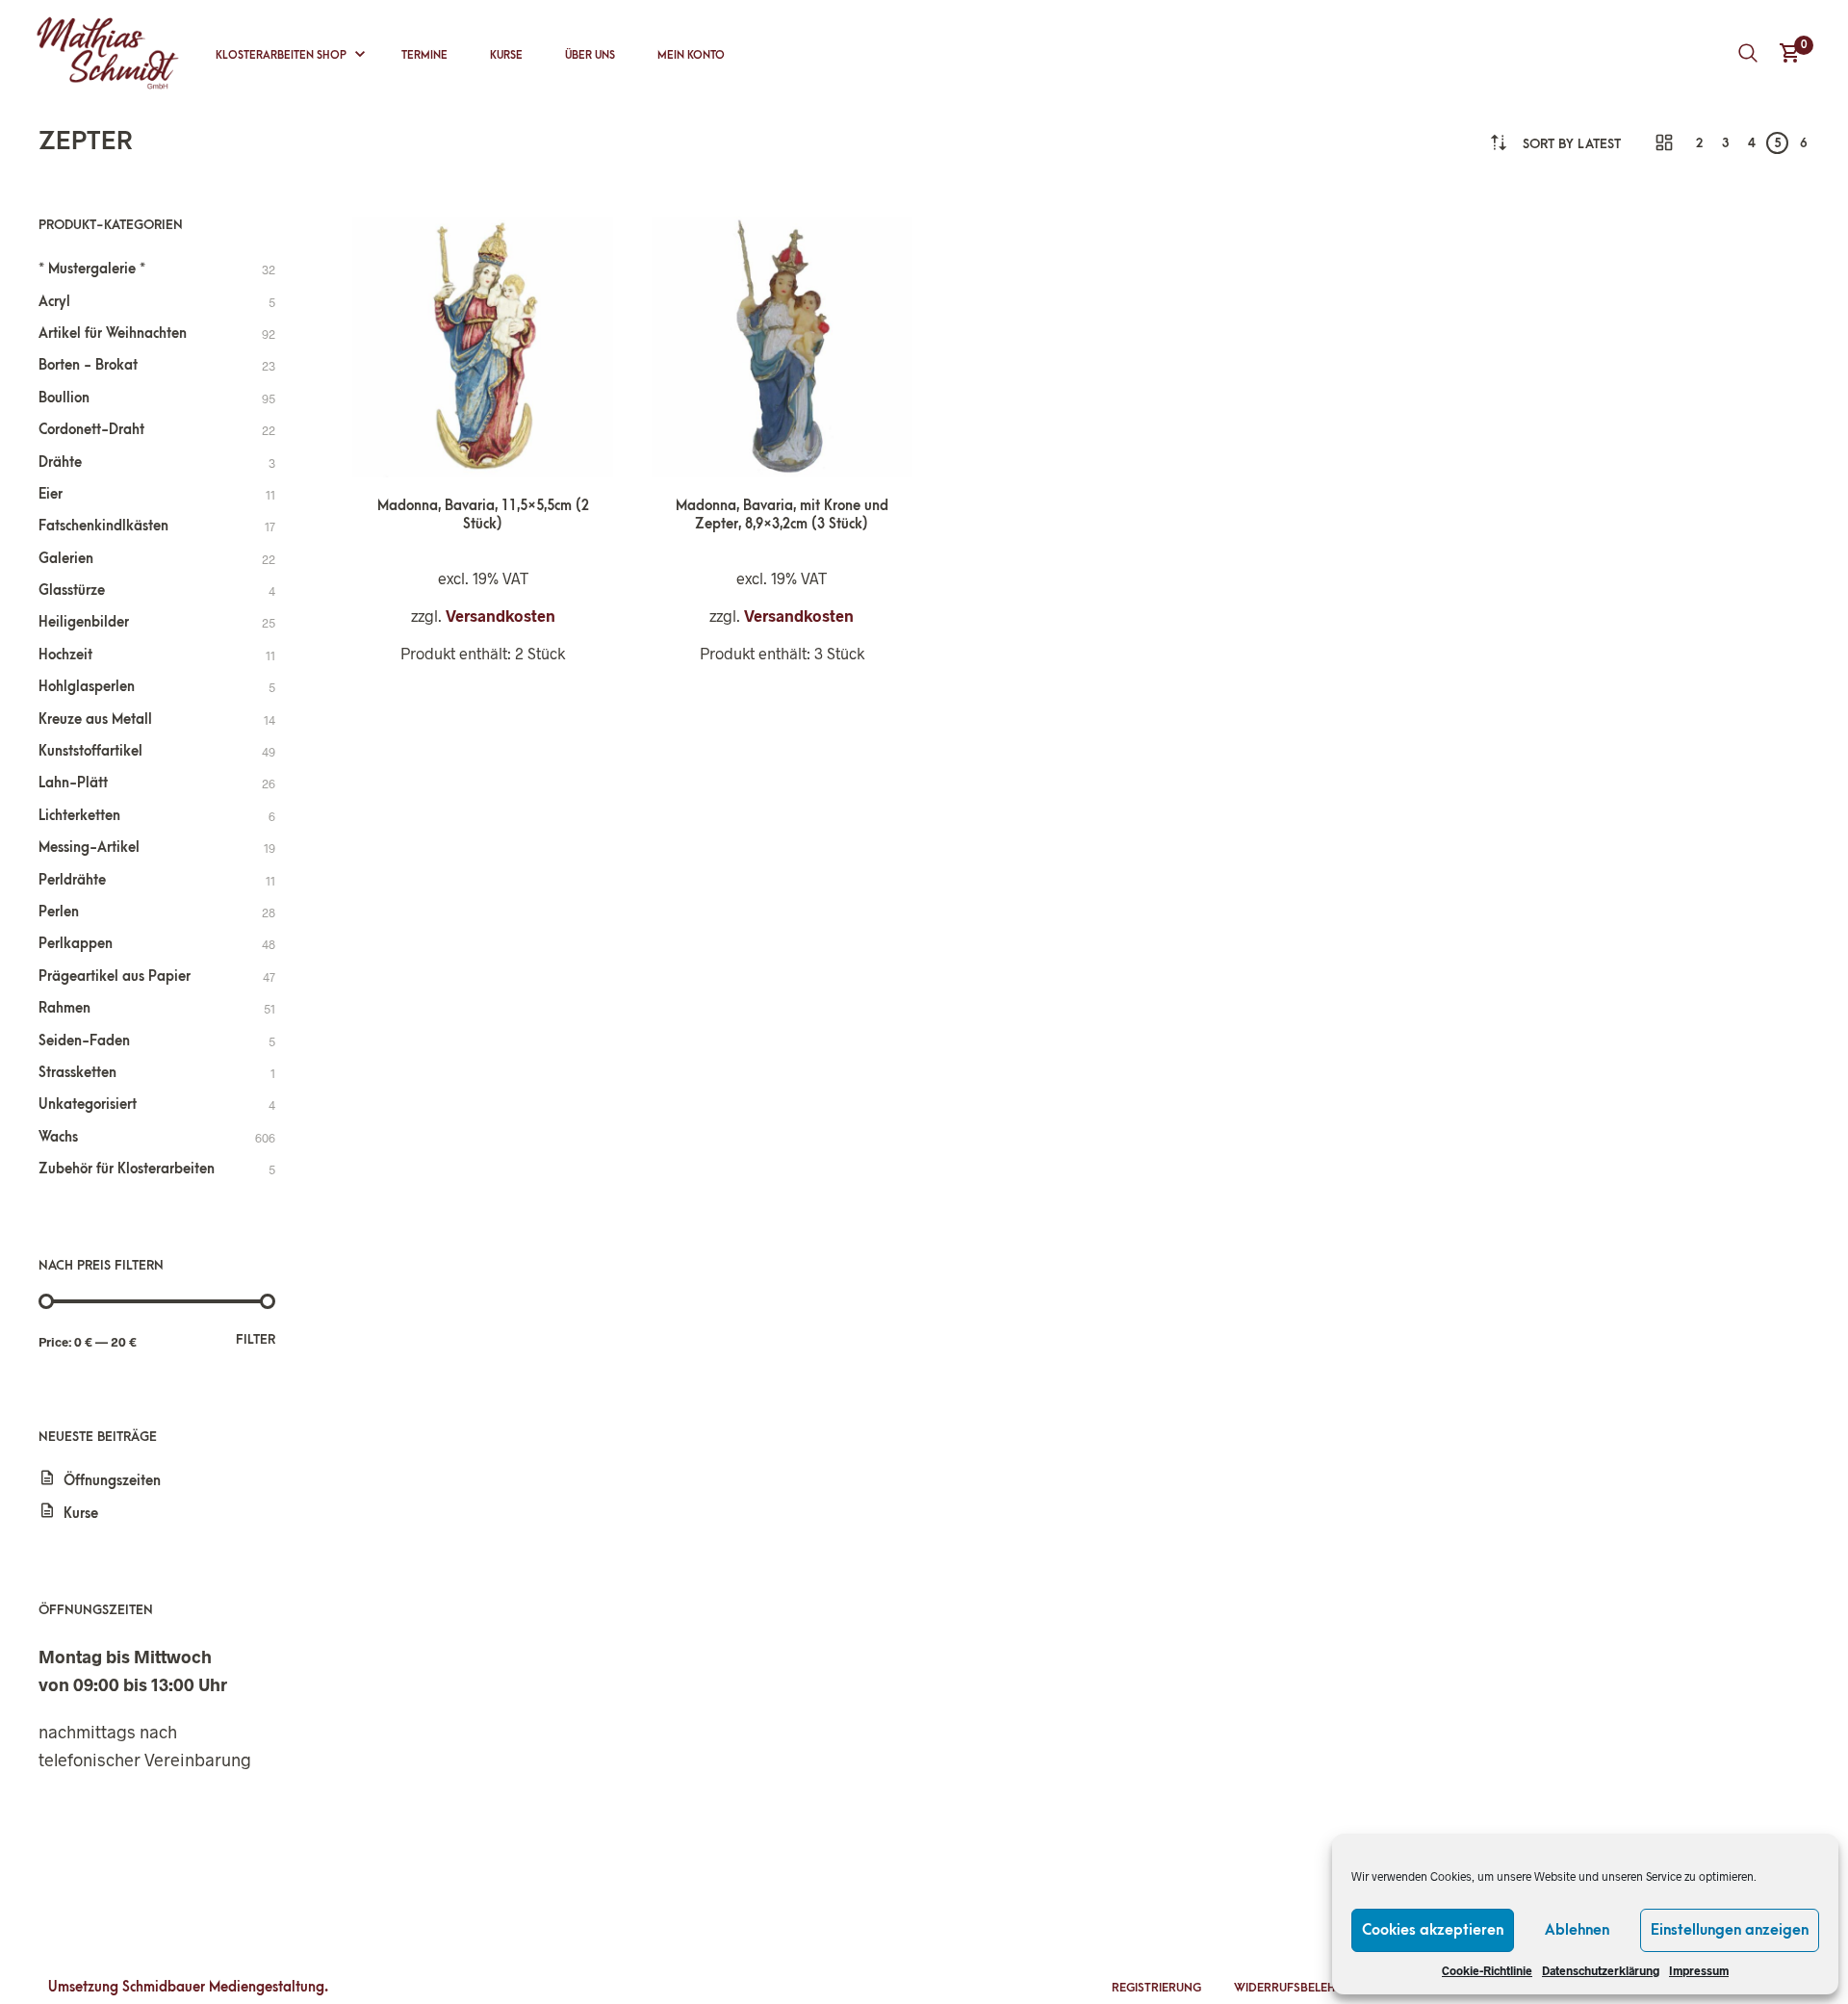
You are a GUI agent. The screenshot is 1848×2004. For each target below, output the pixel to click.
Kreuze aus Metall (95, 719)
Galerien (66, 559)
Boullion (64, 398)
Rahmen (64, 1008)
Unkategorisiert (88, 1105)
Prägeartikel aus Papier (115, 976)
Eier (51, 494)
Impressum (1699, 1970)
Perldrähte (72, 880)
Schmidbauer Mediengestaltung (223, 1987)
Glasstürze (72, 591)
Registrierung (1156, 1988)
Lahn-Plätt (73, 783)
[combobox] (1572, 144)
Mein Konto (691, 55)
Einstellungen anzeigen (1730, 1930)
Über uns (590, 55)
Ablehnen (1577, 1930)
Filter (256, 1339)
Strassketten (77, 1073)
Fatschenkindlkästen (103, 526)
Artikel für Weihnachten (113, 334)
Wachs (58, 1137)
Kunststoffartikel (90, 751)
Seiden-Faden (84, 1041)
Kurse (506, 55)
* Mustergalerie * (92, 269)
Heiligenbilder (84, 622)
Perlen (59, 912)
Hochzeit (65, 655)
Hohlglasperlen (87, 687)
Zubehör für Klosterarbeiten (127, 1169)
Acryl (54, 302)
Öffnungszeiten (112, 1481)
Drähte (60, 462)
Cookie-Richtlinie (1487, 1970)
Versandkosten (500, 616)
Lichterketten (79, 816)
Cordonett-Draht (91, 430)
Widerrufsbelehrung (1301, 1988)
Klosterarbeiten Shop (281, 55)
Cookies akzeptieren (1433, 1930)
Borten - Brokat (88, 365)
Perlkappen (76, 944)
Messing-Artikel (89, 848)
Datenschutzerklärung (1601, 1970)
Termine (424, 55)
